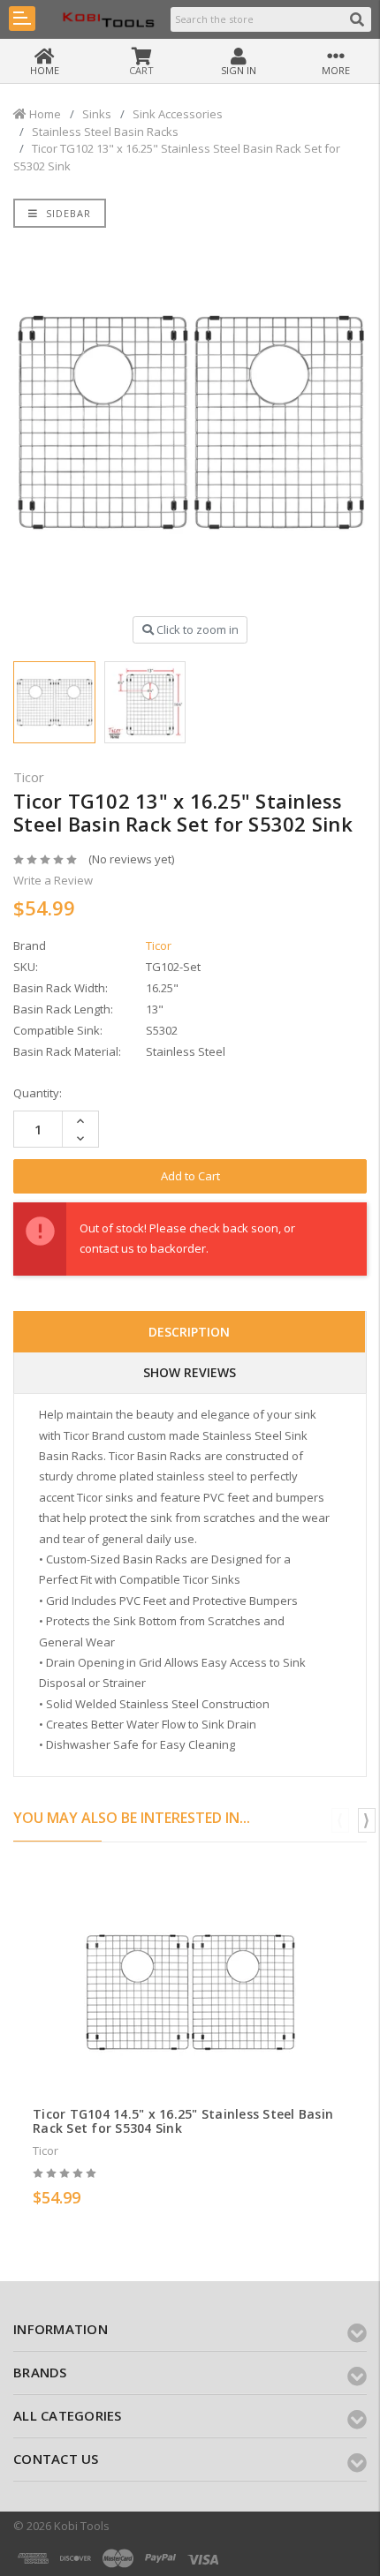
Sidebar (67, 213)
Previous (340, 1820)
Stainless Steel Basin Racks (105, 132)
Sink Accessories (178, 114)
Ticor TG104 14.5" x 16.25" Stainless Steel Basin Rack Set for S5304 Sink (183, 2121)
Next (367, 1820)
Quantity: (38, 1093)
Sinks (97, 114)
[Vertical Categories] (22, 19)
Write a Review (53, 880)
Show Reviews (190, 1372)
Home (44, 114)
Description (189, 1332)
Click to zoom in (196, 629)
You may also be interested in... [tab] (132, 1818)
